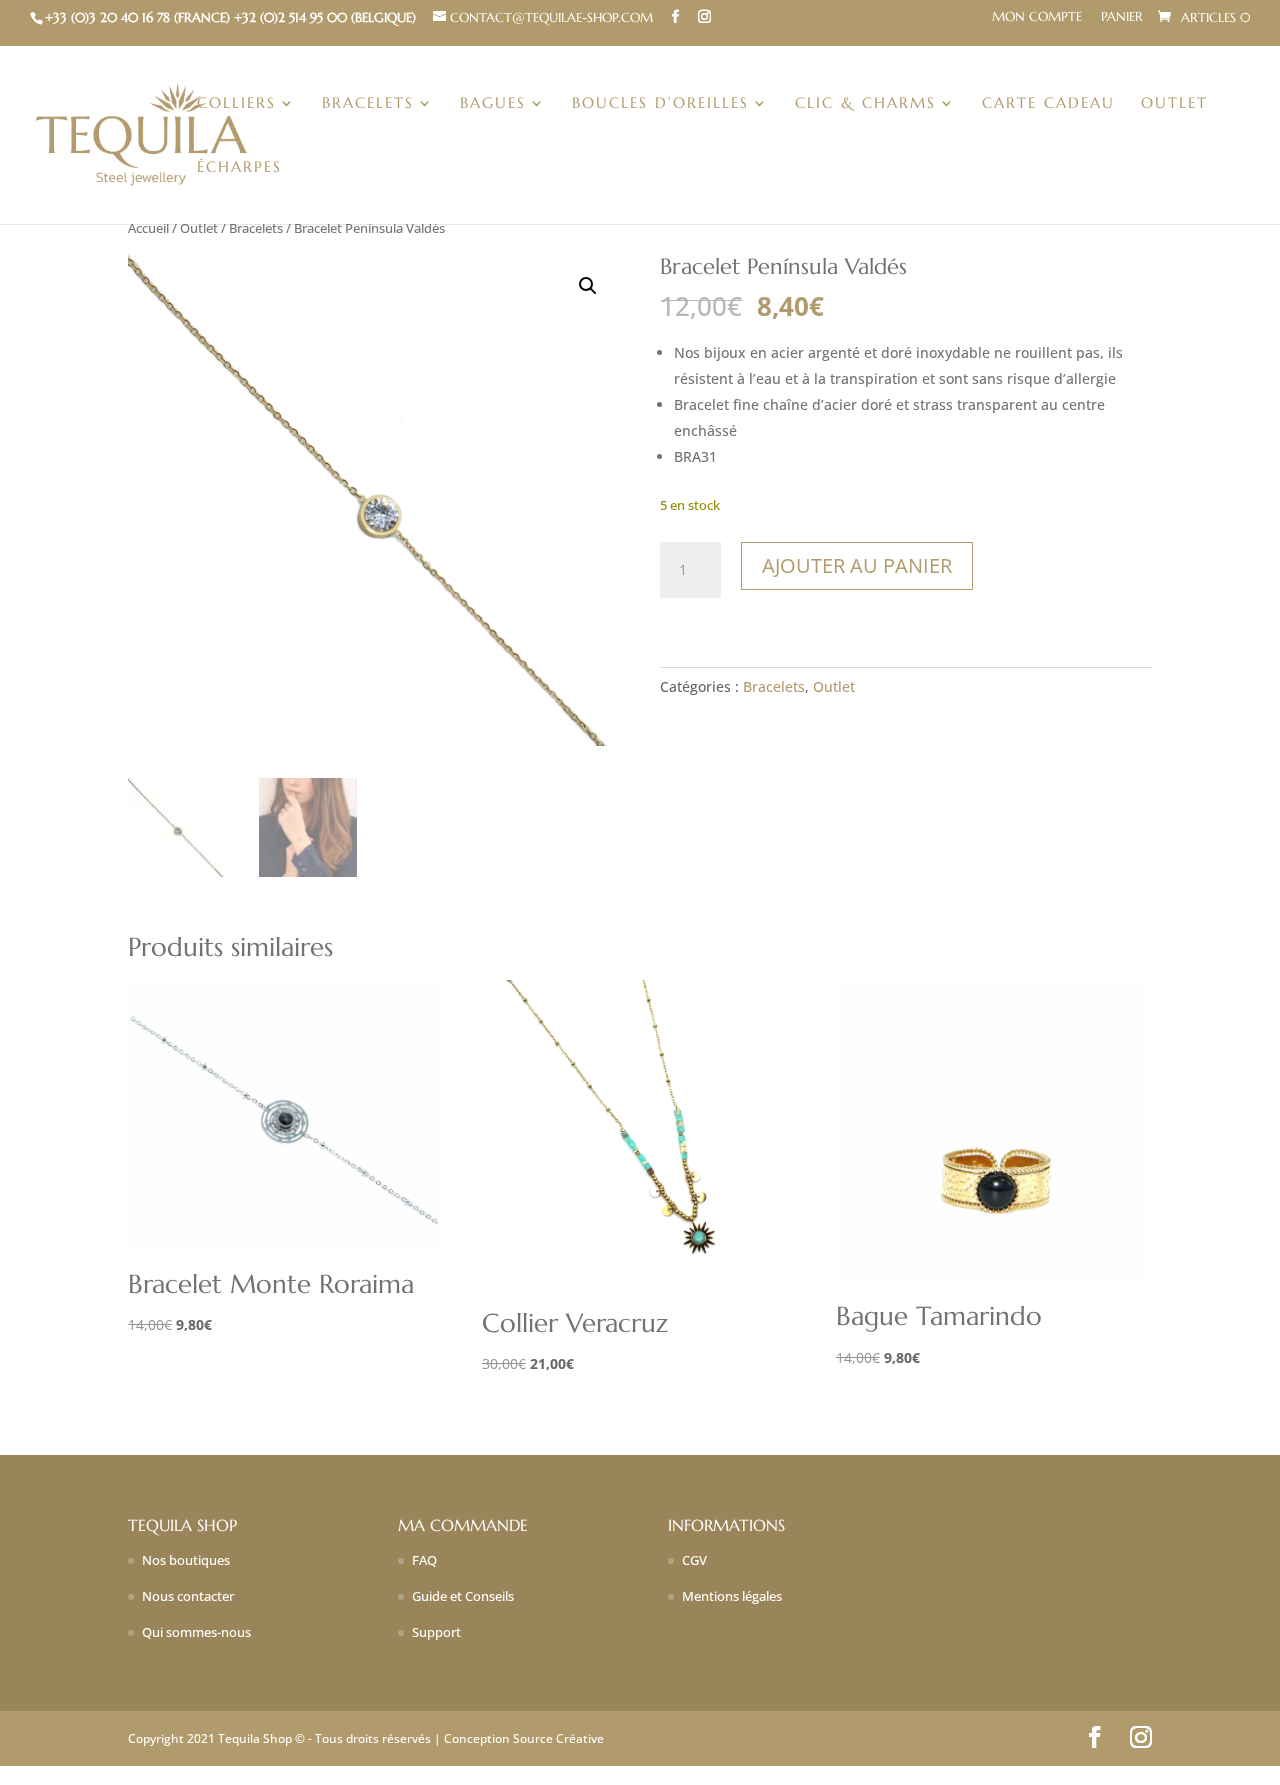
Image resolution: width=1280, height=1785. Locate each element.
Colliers (236, 104)
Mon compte (1037, 17)
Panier (1122, 17)
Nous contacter (188, 1596)
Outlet (1174, 104)
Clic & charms (865, 104)
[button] (588, 286)
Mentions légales (732, 1596)
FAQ (424, 1560)
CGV (694, 1560)
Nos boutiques (186, 1560)
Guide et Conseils (463, 1596)
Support (436, 1632)
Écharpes (239, 168)
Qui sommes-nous (196, 1632)
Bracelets (368, 104)
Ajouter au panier (857, 565)
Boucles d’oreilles (660, 104)
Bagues (493, 104)
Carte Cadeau (1048, 104)
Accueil (148, 228)
